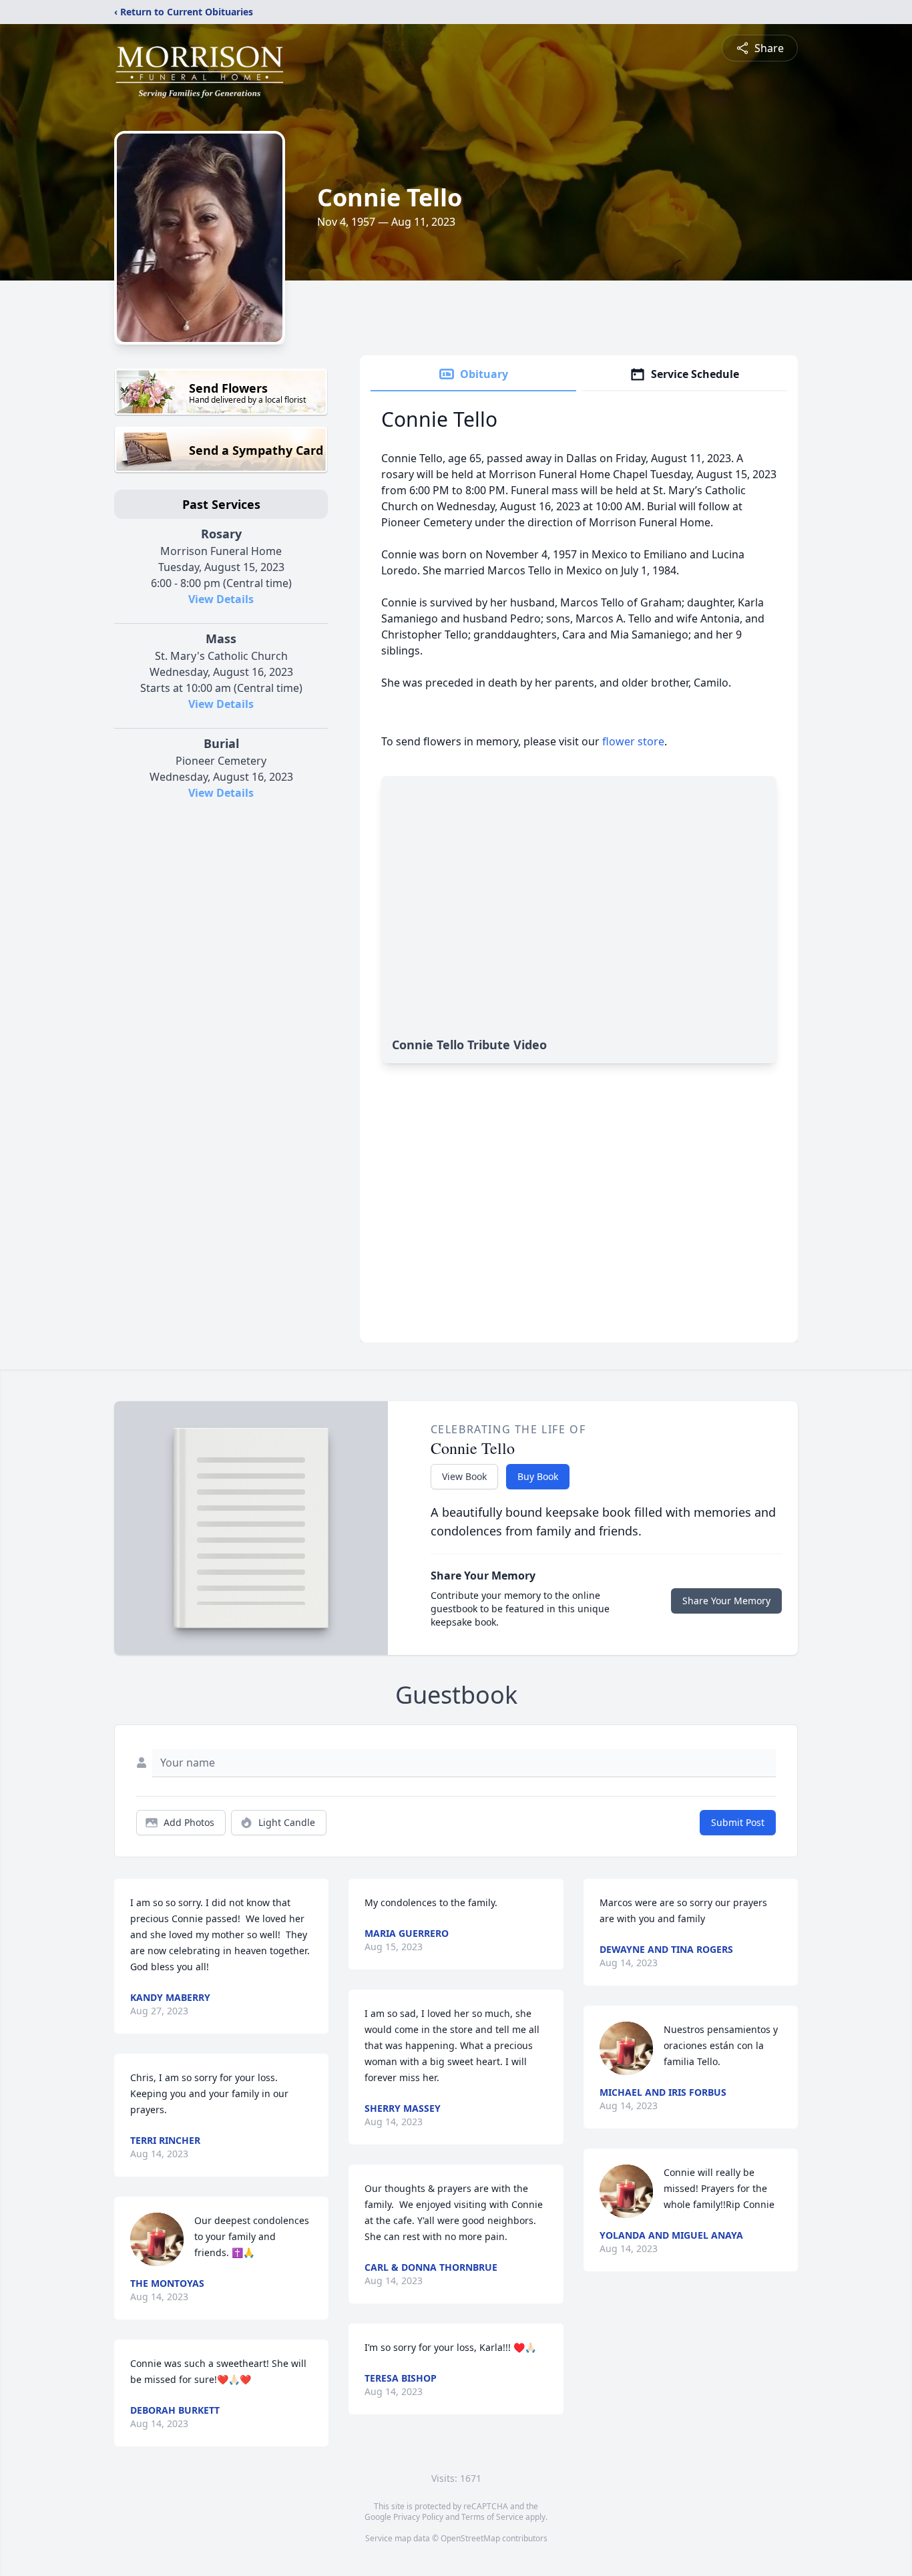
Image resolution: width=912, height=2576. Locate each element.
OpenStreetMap (470, 2538)
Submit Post (738, 1822)
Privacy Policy (418, 2517)
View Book (464, 1476)
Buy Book (538, 1476)
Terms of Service (492, 2517)
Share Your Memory (726, 1601)
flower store (633, 741)
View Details (221, 599)
